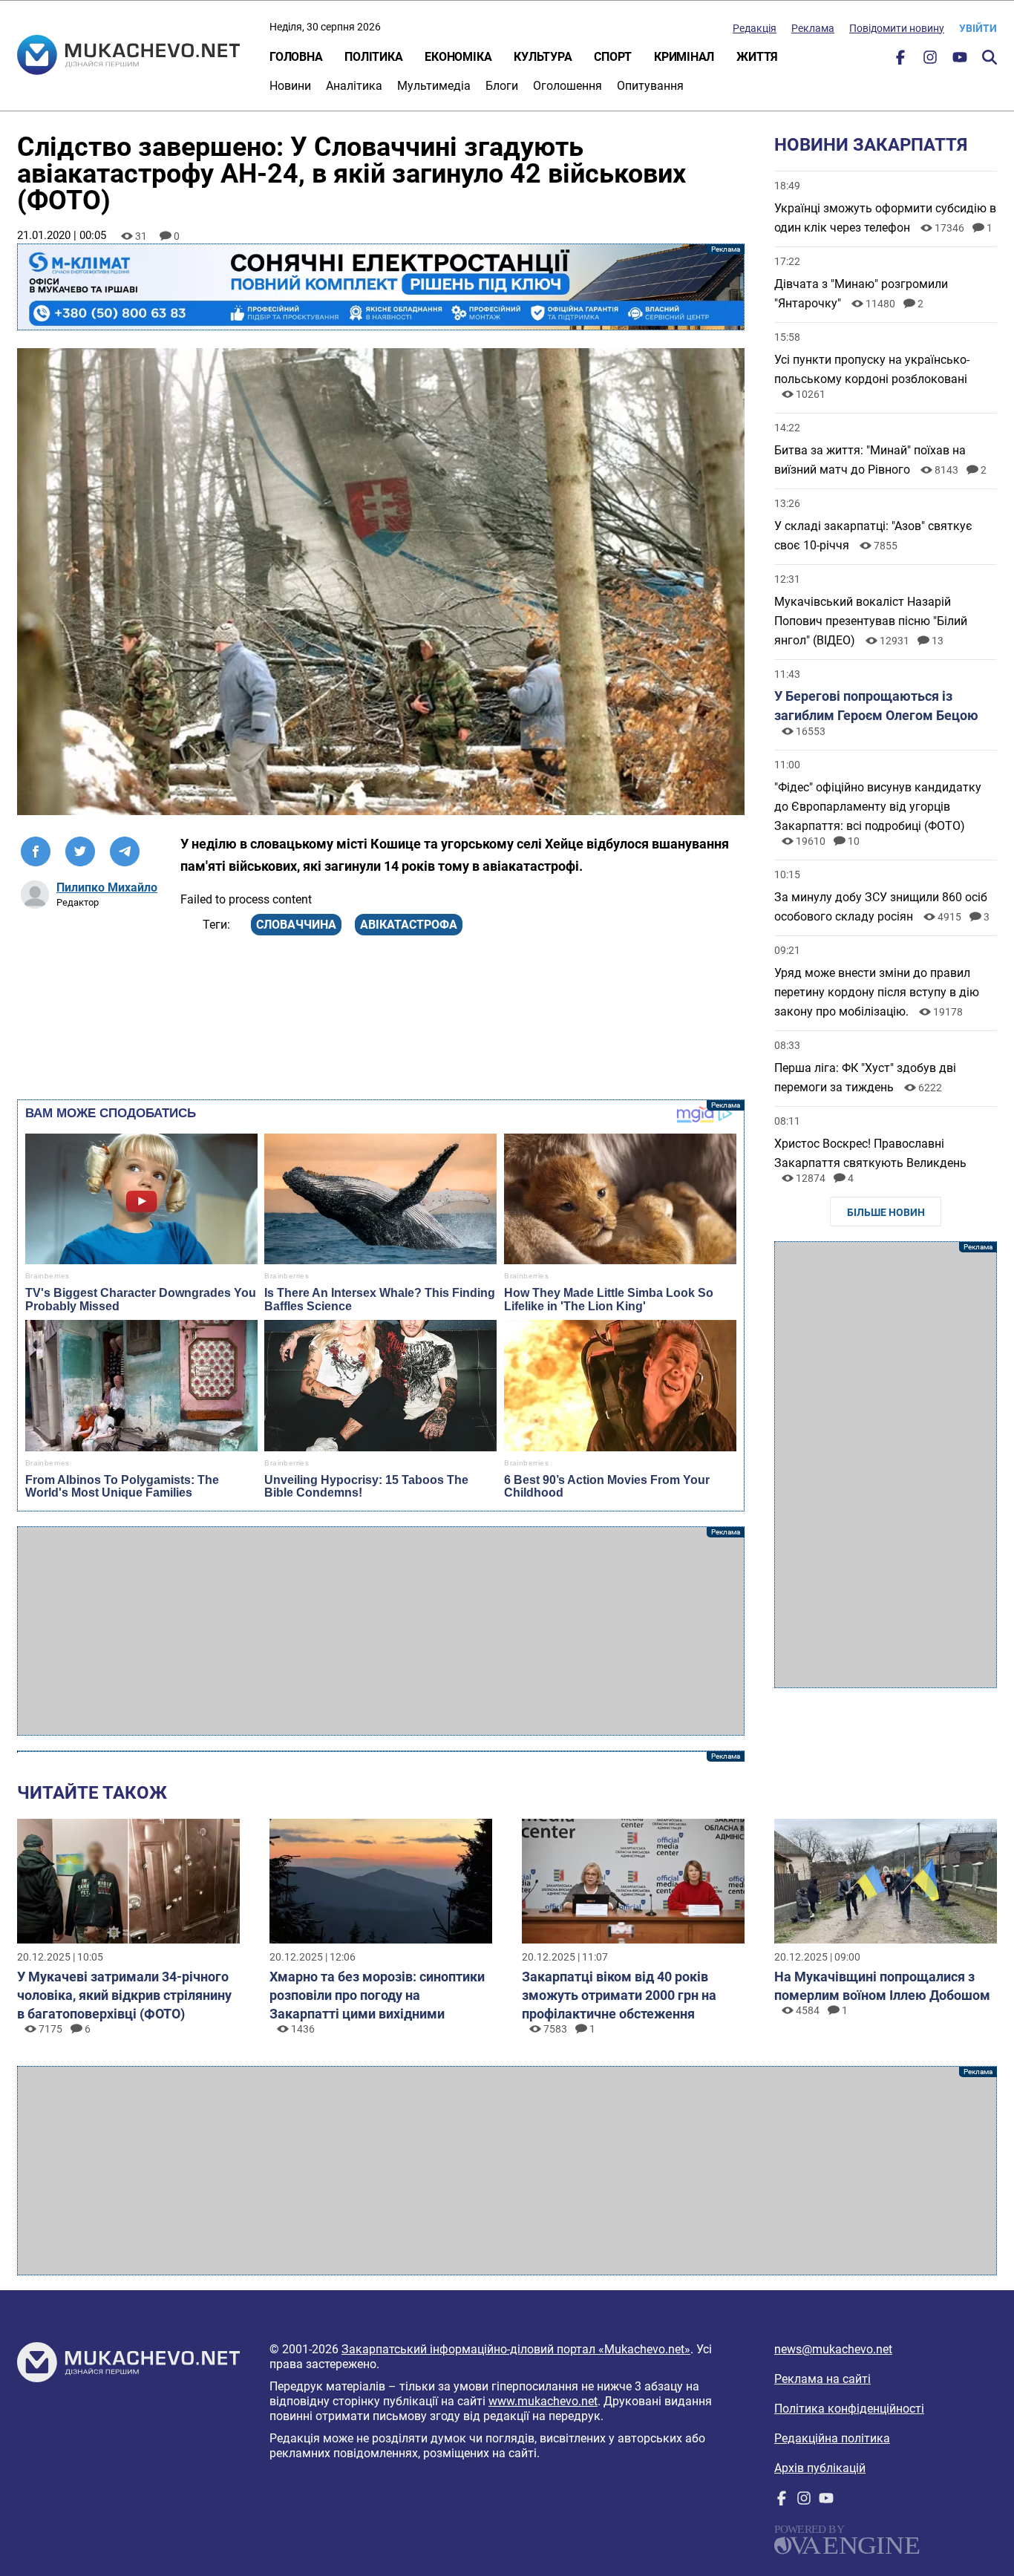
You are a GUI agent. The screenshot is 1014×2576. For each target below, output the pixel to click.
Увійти (978, 28)
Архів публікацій (820, 2468)
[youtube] (960, 61)
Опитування (650, 86)
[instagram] (930, 61)
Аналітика (354, 86)
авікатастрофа (409, 925)
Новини (290, 86)
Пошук (990, 57)
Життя (757, 57)
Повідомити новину (897, 28)
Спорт (613, 57)
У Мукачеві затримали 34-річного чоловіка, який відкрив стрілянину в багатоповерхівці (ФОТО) (124, 1995)
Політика (373, 57)
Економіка (458, 57)
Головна (296, 57)
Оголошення (567, 86)
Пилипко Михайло (107, 887)
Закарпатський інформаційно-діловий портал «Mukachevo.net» (516, 2349)
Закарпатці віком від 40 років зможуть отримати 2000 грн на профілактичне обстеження (619, 1995)
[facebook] (900, 61)
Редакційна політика (832, 2438)
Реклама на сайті (822, 2379)
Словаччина (296, 925)
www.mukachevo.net (543, 2401)
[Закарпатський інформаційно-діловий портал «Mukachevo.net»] (128, 56)
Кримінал (684, 57)
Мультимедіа (434, 86)
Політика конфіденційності (849, 2409)
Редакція (755, 28)
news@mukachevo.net (833, 2349)
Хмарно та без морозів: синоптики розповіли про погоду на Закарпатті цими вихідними (377, 1995)
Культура (543, 57)
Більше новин (886, 1212)
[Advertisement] (381, 1631)
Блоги (502, 86)
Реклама (813, 28)
